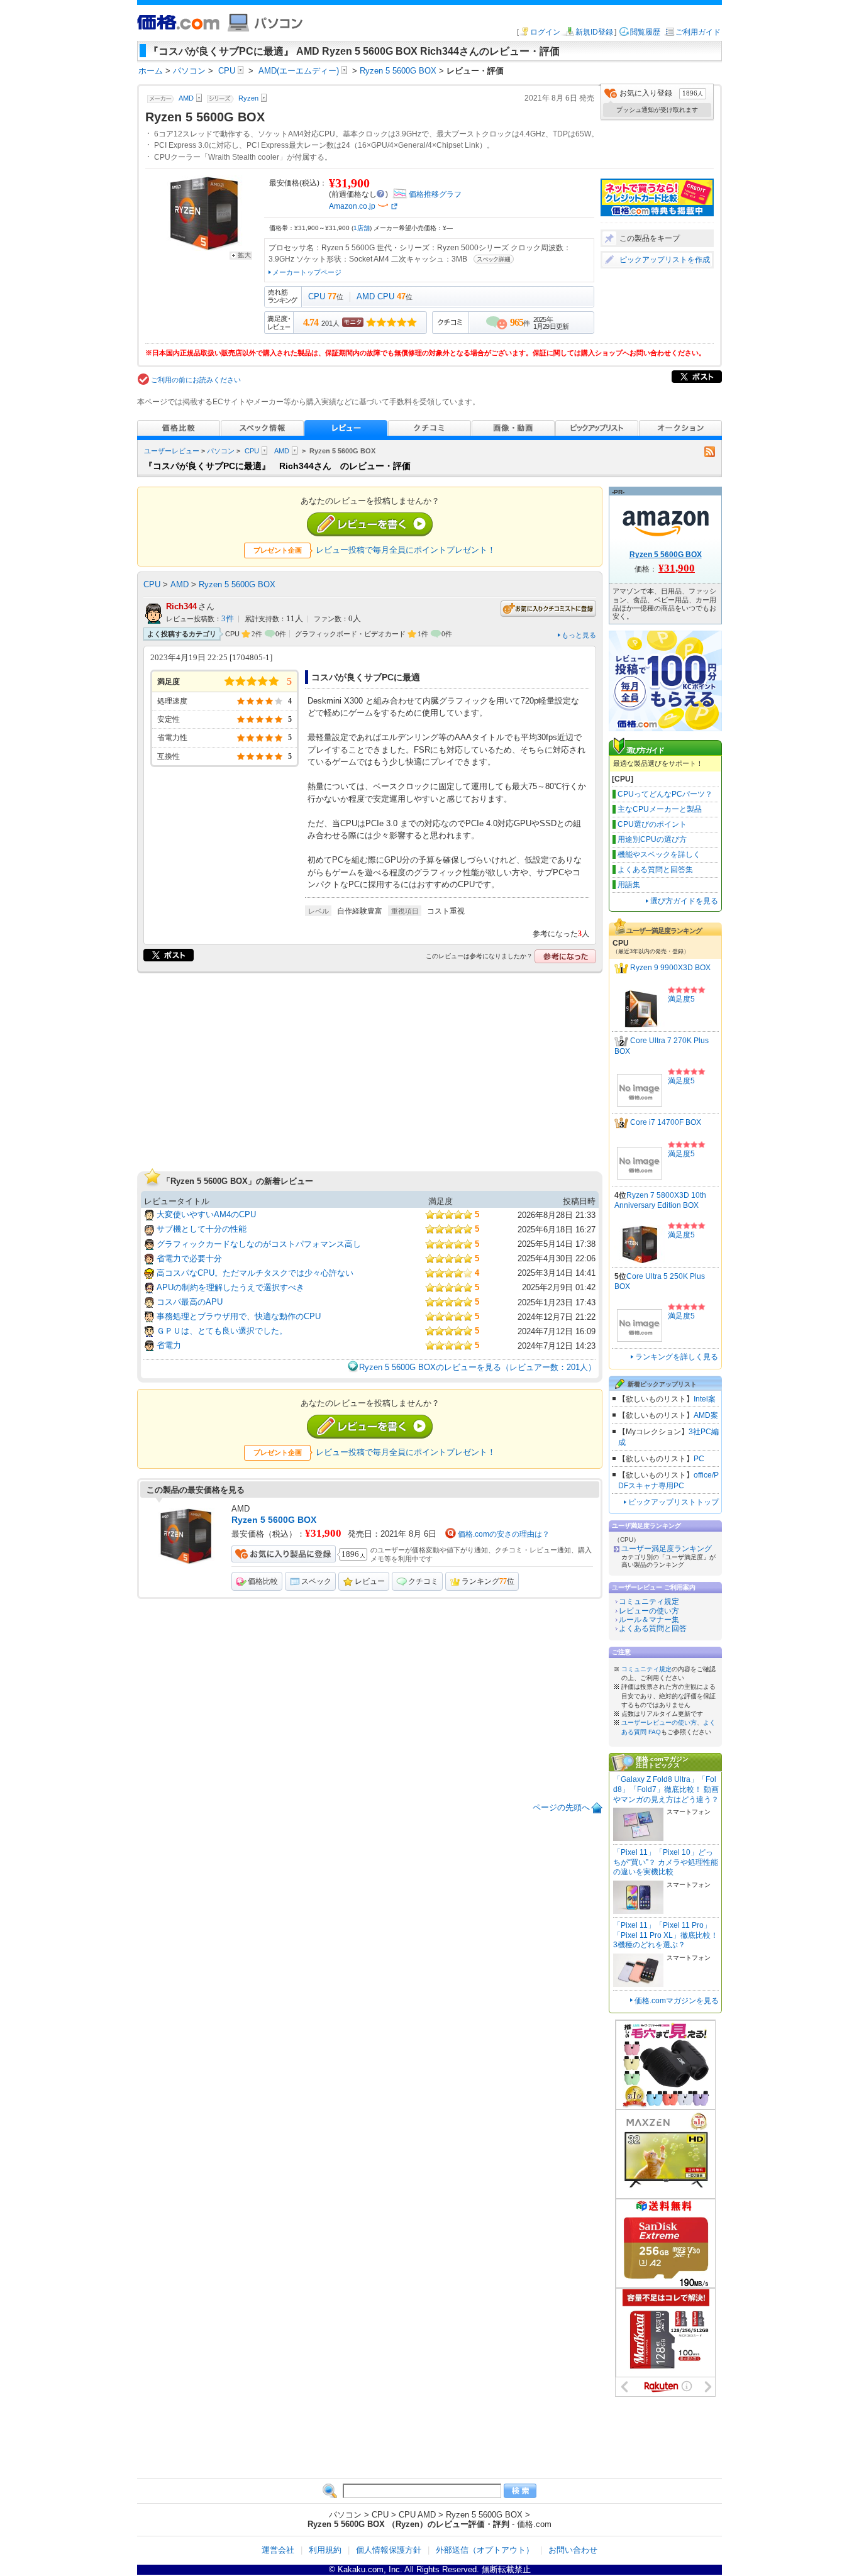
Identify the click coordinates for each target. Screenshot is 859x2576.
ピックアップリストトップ (673, 1502)
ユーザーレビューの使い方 (659, 1722)
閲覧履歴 (645, 32)
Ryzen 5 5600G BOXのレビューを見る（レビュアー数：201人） (478, 1367)
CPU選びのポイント (652, 824)
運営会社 (278, 2550)
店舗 (362, 228)
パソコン (221, 451)
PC (699, 1459)
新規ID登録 (594, 32)
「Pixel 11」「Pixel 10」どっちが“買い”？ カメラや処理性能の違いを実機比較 (666, 1862)
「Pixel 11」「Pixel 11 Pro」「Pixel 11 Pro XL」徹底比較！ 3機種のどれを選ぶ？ (666, 1935)
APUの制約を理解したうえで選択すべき (230, 1287)
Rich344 (181, 606)
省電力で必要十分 (189, 1258)
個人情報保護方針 (389, 2550)
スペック (316, 1581)
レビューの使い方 (649, 1611)
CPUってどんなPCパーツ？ (665, 794)
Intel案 (705, 1399)
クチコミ (423, 1581)
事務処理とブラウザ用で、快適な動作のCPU (239, 1316)
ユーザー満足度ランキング (667, 1549)
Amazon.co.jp (352, 206)
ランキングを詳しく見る (677, 1357)
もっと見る (579, 635)
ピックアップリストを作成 (665, 260)
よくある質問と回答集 (655, 870)
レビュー (370, 1581)
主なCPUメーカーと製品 (660, 809)
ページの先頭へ (561, 1807)
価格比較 (263, 1581)
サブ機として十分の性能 (202, 1229)
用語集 (629, 885)
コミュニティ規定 (649, 1601)
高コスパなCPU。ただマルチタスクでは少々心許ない (255, 1273)
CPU (317, 296)
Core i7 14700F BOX (666, 1122)
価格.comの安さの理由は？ (504, 1534)
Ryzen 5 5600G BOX (237, 584)
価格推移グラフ (435, 194)
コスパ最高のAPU (190, 1302)
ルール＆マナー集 (649, 1620)
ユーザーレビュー (172, 451)
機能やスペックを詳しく (659, 854)
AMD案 (706, 1415)
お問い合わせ (573, 2550)
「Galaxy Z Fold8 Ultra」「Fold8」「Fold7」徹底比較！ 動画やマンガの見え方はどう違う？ (666, 1789)
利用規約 (325, 2550)
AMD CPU (375, 296)
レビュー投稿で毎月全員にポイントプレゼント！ (406, 550)
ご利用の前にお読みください (196, 380)
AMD (282, 451)
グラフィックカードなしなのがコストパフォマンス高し (259, 1244)
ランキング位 (488, 1581)
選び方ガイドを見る (684, 901)
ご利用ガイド (698, 32)
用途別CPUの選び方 (652, 839)
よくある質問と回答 (653, 1628)
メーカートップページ (307, 272)
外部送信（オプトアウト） (485, 2550)
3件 (228, 619)
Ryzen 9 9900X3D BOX (670, 968)
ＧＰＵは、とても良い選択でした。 (222, 1331)
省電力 (169, 1345)
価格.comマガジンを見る (677, 2001)
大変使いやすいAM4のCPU (206, 1214)
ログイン (545, 32)
